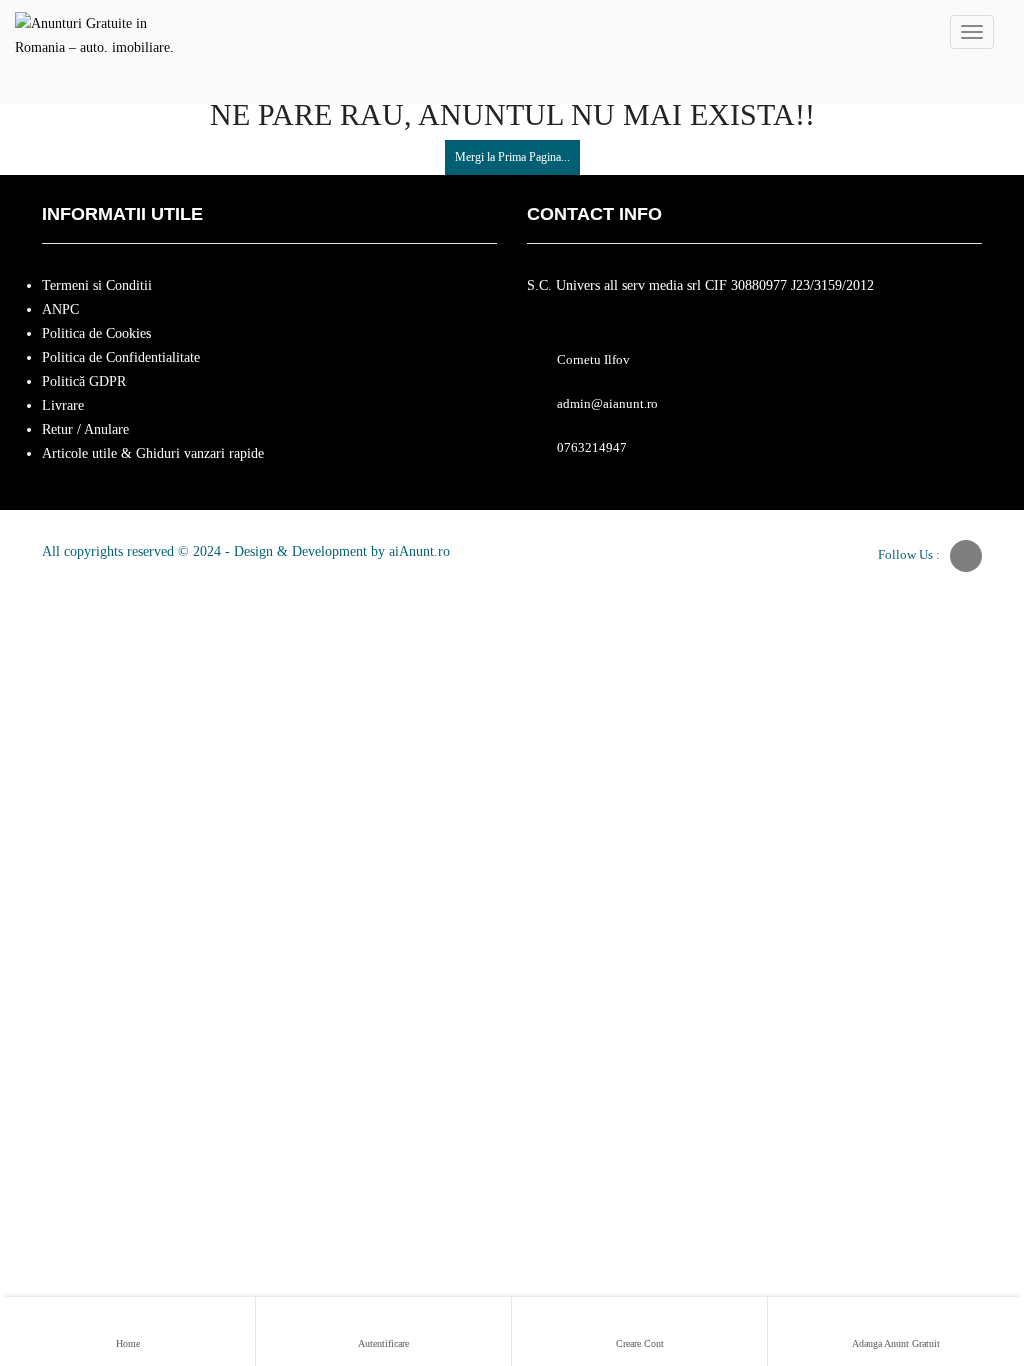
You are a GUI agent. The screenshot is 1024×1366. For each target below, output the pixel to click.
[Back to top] (959, 1241)
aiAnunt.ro (419, 551)
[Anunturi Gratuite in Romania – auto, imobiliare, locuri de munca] (95, 32)
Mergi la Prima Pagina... (512, 157)
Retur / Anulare (85, 429)
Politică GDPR (84, 381)
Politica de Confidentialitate (121, 357)
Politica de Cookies (96, 333)
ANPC (60, 309)
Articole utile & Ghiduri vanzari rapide (153, 453)
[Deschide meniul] (972, 32)
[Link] (966, 556)
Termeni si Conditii (97, 285)
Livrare (63, 405)
